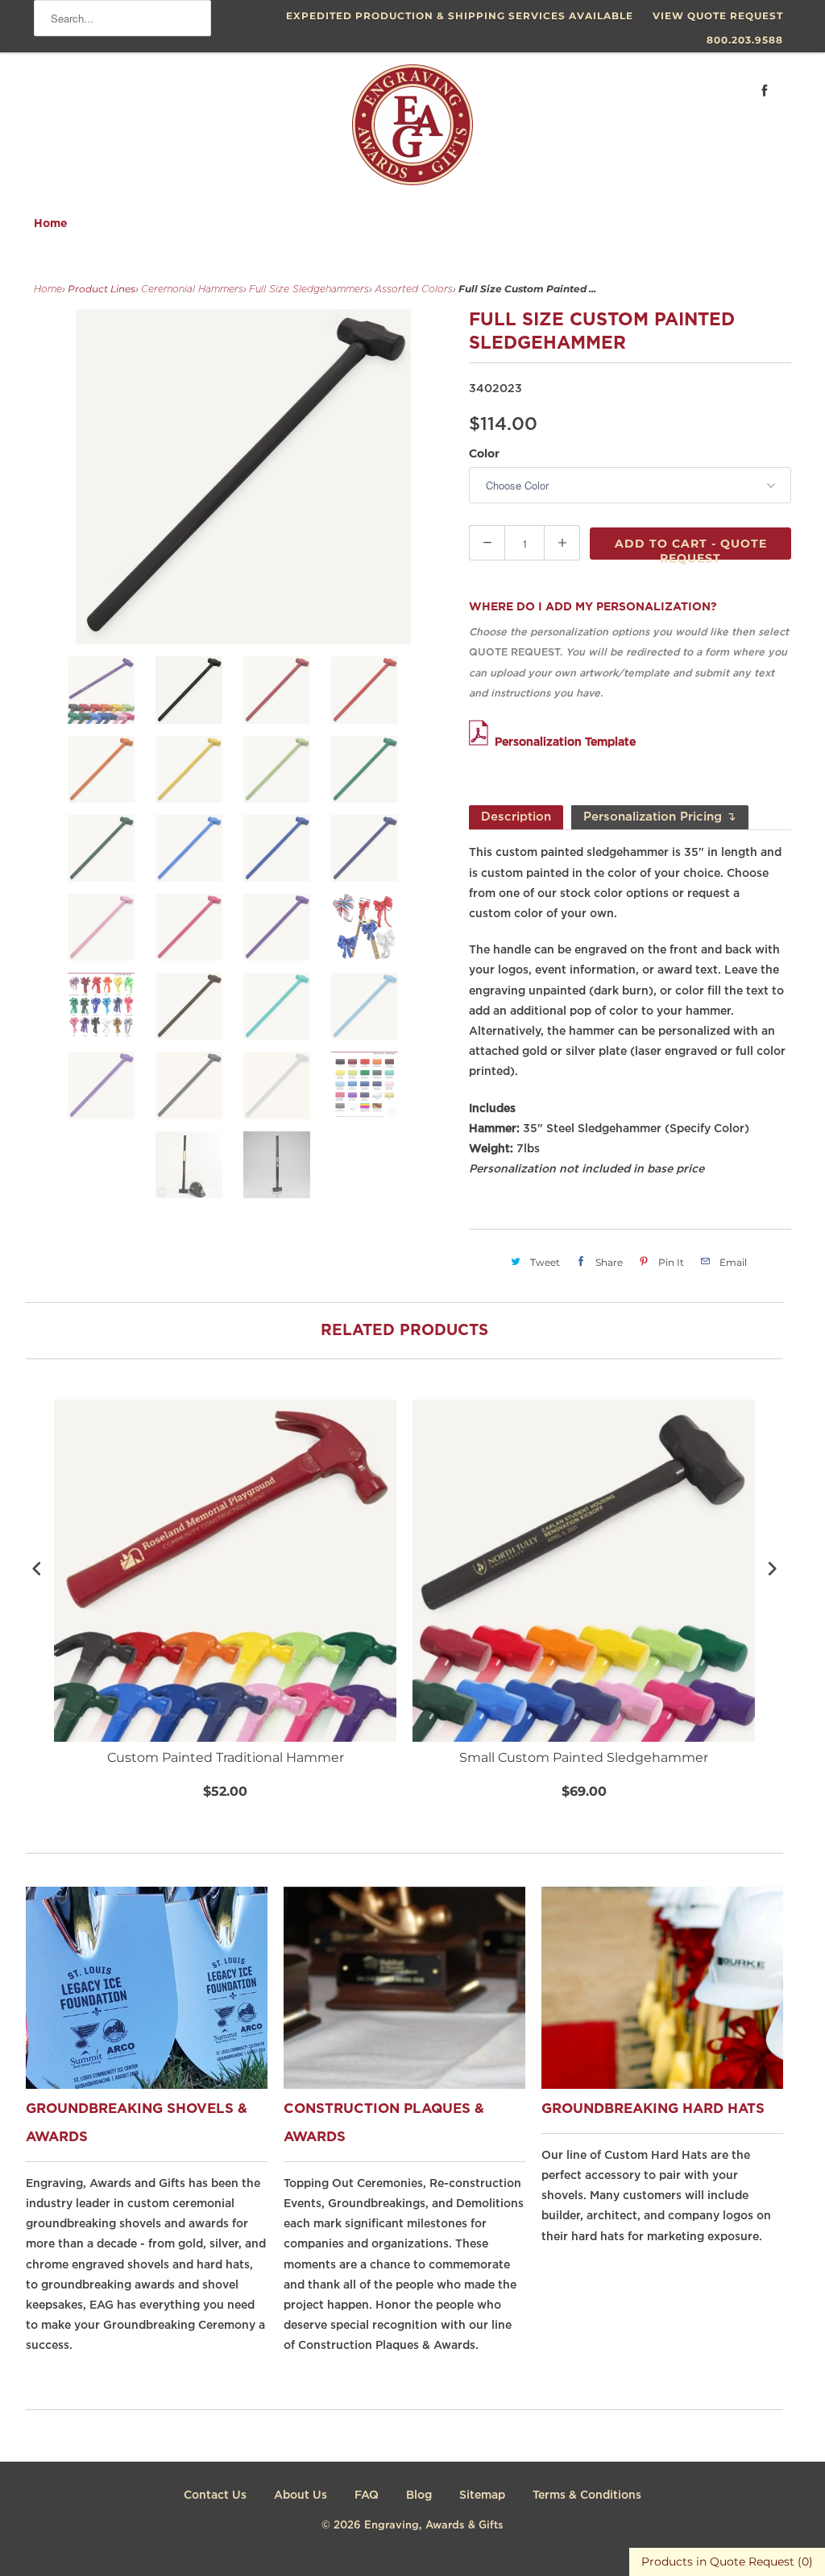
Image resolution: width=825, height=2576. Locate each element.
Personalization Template (565, 742)
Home (51, 224)
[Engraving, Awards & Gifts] (412, 131)
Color (484, 453)
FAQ (367, 2495)
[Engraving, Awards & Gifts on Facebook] (765, 91)
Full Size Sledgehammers (309, 289)
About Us (301, 2495)
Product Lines (102, 289)
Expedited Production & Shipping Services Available (460, 16)
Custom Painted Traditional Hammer (226, 1757)
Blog (419, 2495)
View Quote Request (718, 16)
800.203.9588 (745, 40)
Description (516, 817)
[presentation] (37, 1568)
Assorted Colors (414, 289)
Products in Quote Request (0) (727, 2562)
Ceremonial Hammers (192, 289)
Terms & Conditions (587, 2495)
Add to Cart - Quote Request (691, 548)
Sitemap (482, 2495)
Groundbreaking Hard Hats (653, 2109)
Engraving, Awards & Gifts (434, 2526)
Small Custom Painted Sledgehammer (584, 1757)
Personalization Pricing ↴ (660, 817)
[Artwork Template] (482, 742)
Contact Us (215, 2495)
